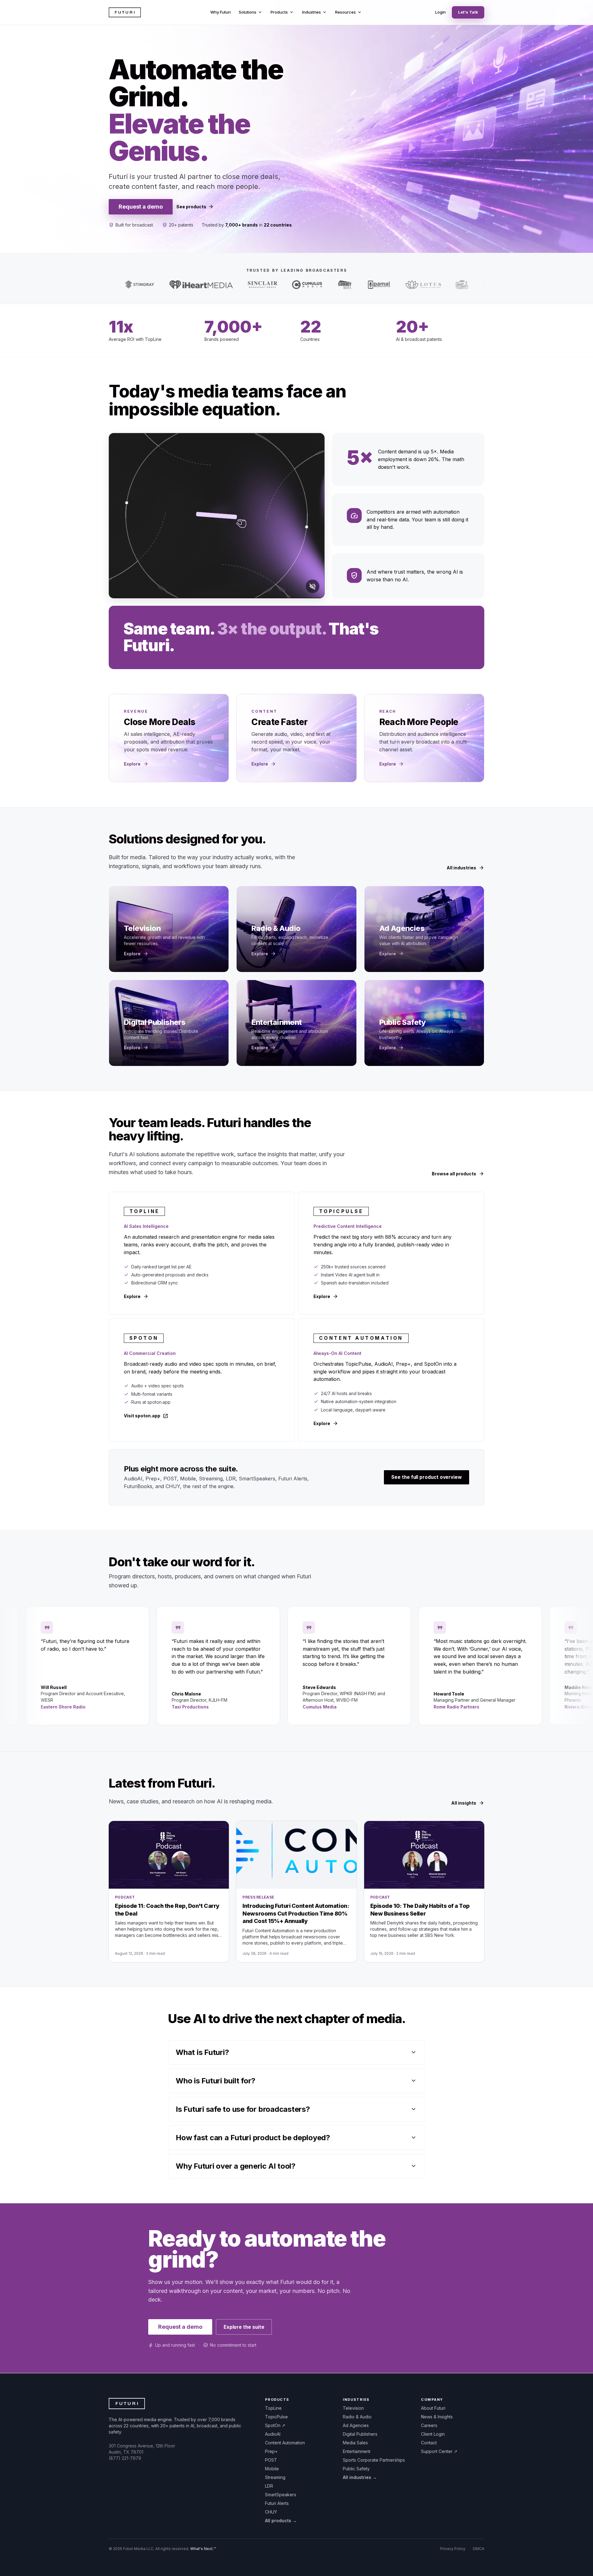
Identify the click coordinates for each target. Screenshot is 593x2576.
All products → (281, 2521)
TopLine (273, 2408)
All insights (468, 1803)
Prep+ (271, 2451)
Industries (315, 12)
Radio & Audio (357, 2417)
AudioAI (273, 2434)
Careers (429, 2425)
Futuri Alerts (277, 2503)
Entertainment (357, 2451)
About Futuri (433, 2408)
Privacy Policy (453, 2549)
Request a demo (141, 207)
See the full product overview (427, 1477)
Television (353, 2408)
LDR (269, 2486)
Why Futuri (221, 12)
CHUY (271, 2512)
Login (440, 12)
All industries (465, 868)
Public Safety (356, 2469)
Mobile (272, 2469)
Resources (349, 12)
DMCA (479, 2549)
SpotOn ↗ (275, 2425)
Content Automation (285, 2443)
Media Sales (355, 2443)
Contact (429, 2443)
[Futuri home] (125, 12)
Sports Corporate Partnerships (374, 2460)
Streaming (275, 2477)
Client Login (433, 2434)
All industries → (360, 2477)
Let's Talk (468, 12)
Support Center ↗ (439, 2451)
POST (271, 2460)
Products (282, 12)
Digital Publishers (360, 2434)
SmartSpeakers (281, 2495)
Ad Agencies (356, 2425)
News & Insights (437, 2417)
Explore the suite (244, 2327)
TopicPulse (276, 2417)
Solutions (251, 12)
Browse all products (458, 1174)
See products (195, 207)
